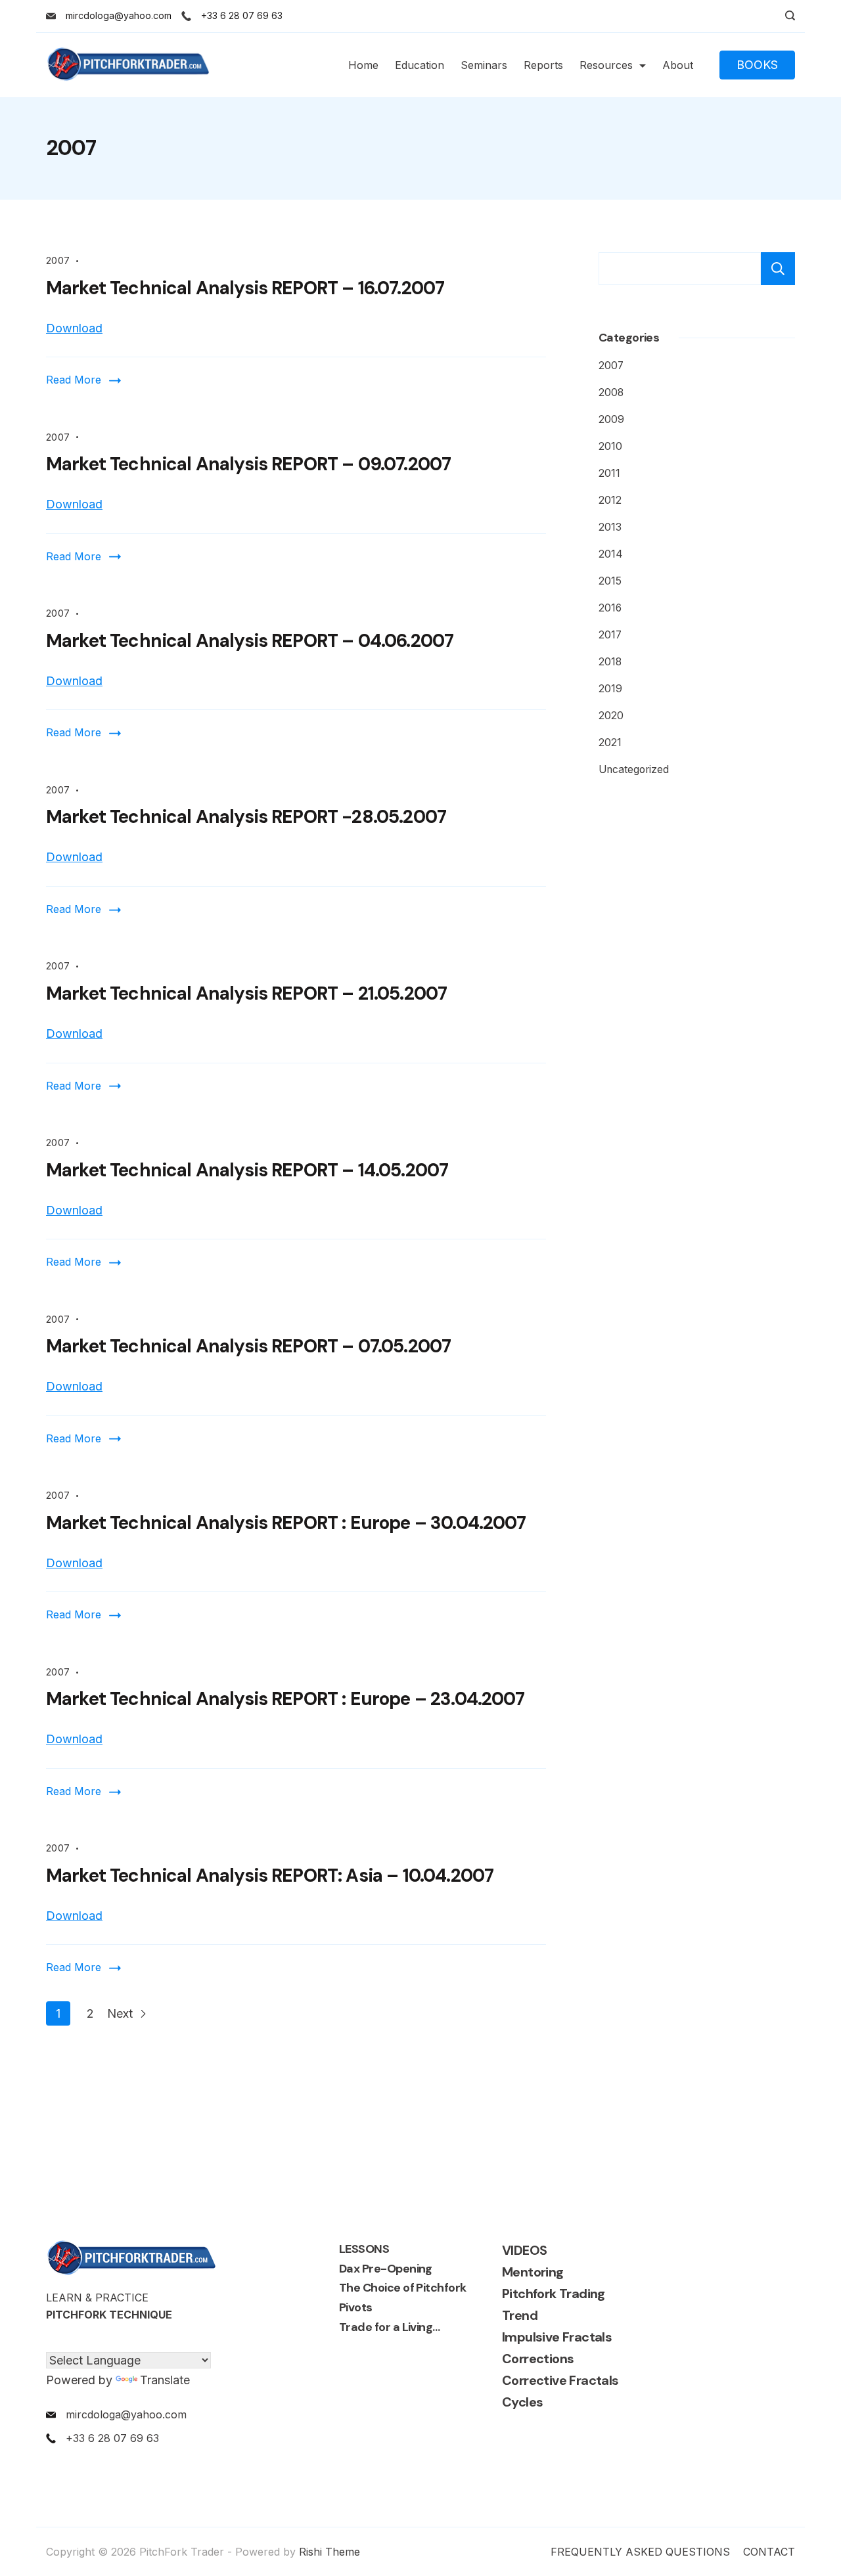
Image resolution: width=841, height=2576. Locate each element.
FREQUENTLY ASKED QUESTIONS (640, 2552)
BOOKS (757, 65)
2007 (58, 260)
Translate (165, 2380)
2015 (610, 581)
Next (122, 2013)
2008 (611, 392)
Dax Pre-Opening (386, 2269)
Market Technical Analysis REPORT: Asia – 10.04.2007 (270, 1876)
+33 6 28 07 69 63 (242, 15)
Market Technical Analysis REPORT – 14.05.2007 (247, 1170)
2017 (610, 635)
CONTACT (769, 2552)
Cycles (522, 2402)
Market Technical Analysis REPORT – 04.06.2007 (250, 641)
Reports (543, 65)
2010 (610, 446)
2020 (611, 716)
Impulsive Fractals (557, 2337)
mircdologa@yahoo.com (119, 15)
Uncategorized (634, 769)
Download (74, 328)
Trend (520, 2315)
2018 (610, 662)
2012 (610, 500)
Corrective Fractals (560, 2380)
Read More (74, 380)
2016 (610, 608)
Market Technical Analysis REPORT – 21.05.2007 (246, 993)
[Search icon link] (787, 16)
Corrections (538, 2359)
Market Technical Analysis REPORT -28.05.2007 (246, 817)
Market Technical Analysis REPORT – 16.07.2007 (245, 288)
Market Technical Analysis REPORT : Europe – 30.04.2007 (286, 1523)
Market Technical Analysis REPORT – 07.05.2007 (248, 1346)
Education (420, 65)
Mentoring (533, 2272)
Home (363, 65)
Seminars (484, 65)
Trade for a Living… (390, 2327)
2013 (610, 527)
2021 (610, 743)
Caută (778, 269)
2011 (609, 473)
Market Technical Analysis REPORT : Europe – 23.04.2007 (285, 1699)
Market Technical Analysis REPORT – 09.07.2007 (248, 464)
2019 (610, 689)
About (678, 65)
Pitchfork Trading (554, 2294)
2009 (611, 419)
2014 (611, 554)
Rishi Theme (330, 2552)
